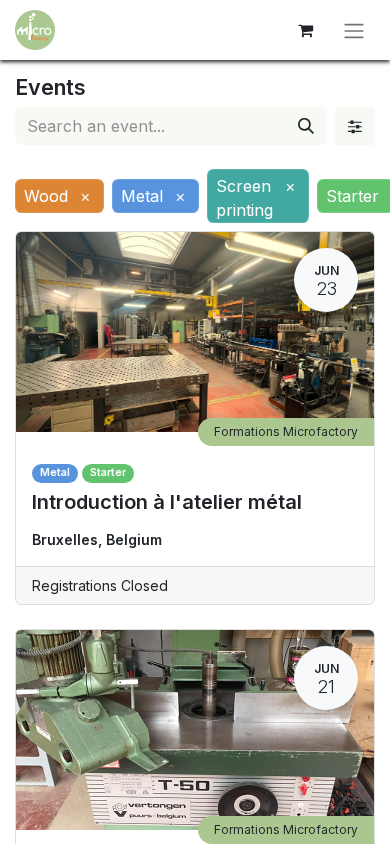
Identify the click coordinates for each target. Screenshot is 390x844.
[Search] (306, 126)
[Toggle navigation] (354, 30)
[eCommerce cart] (305, 30)
